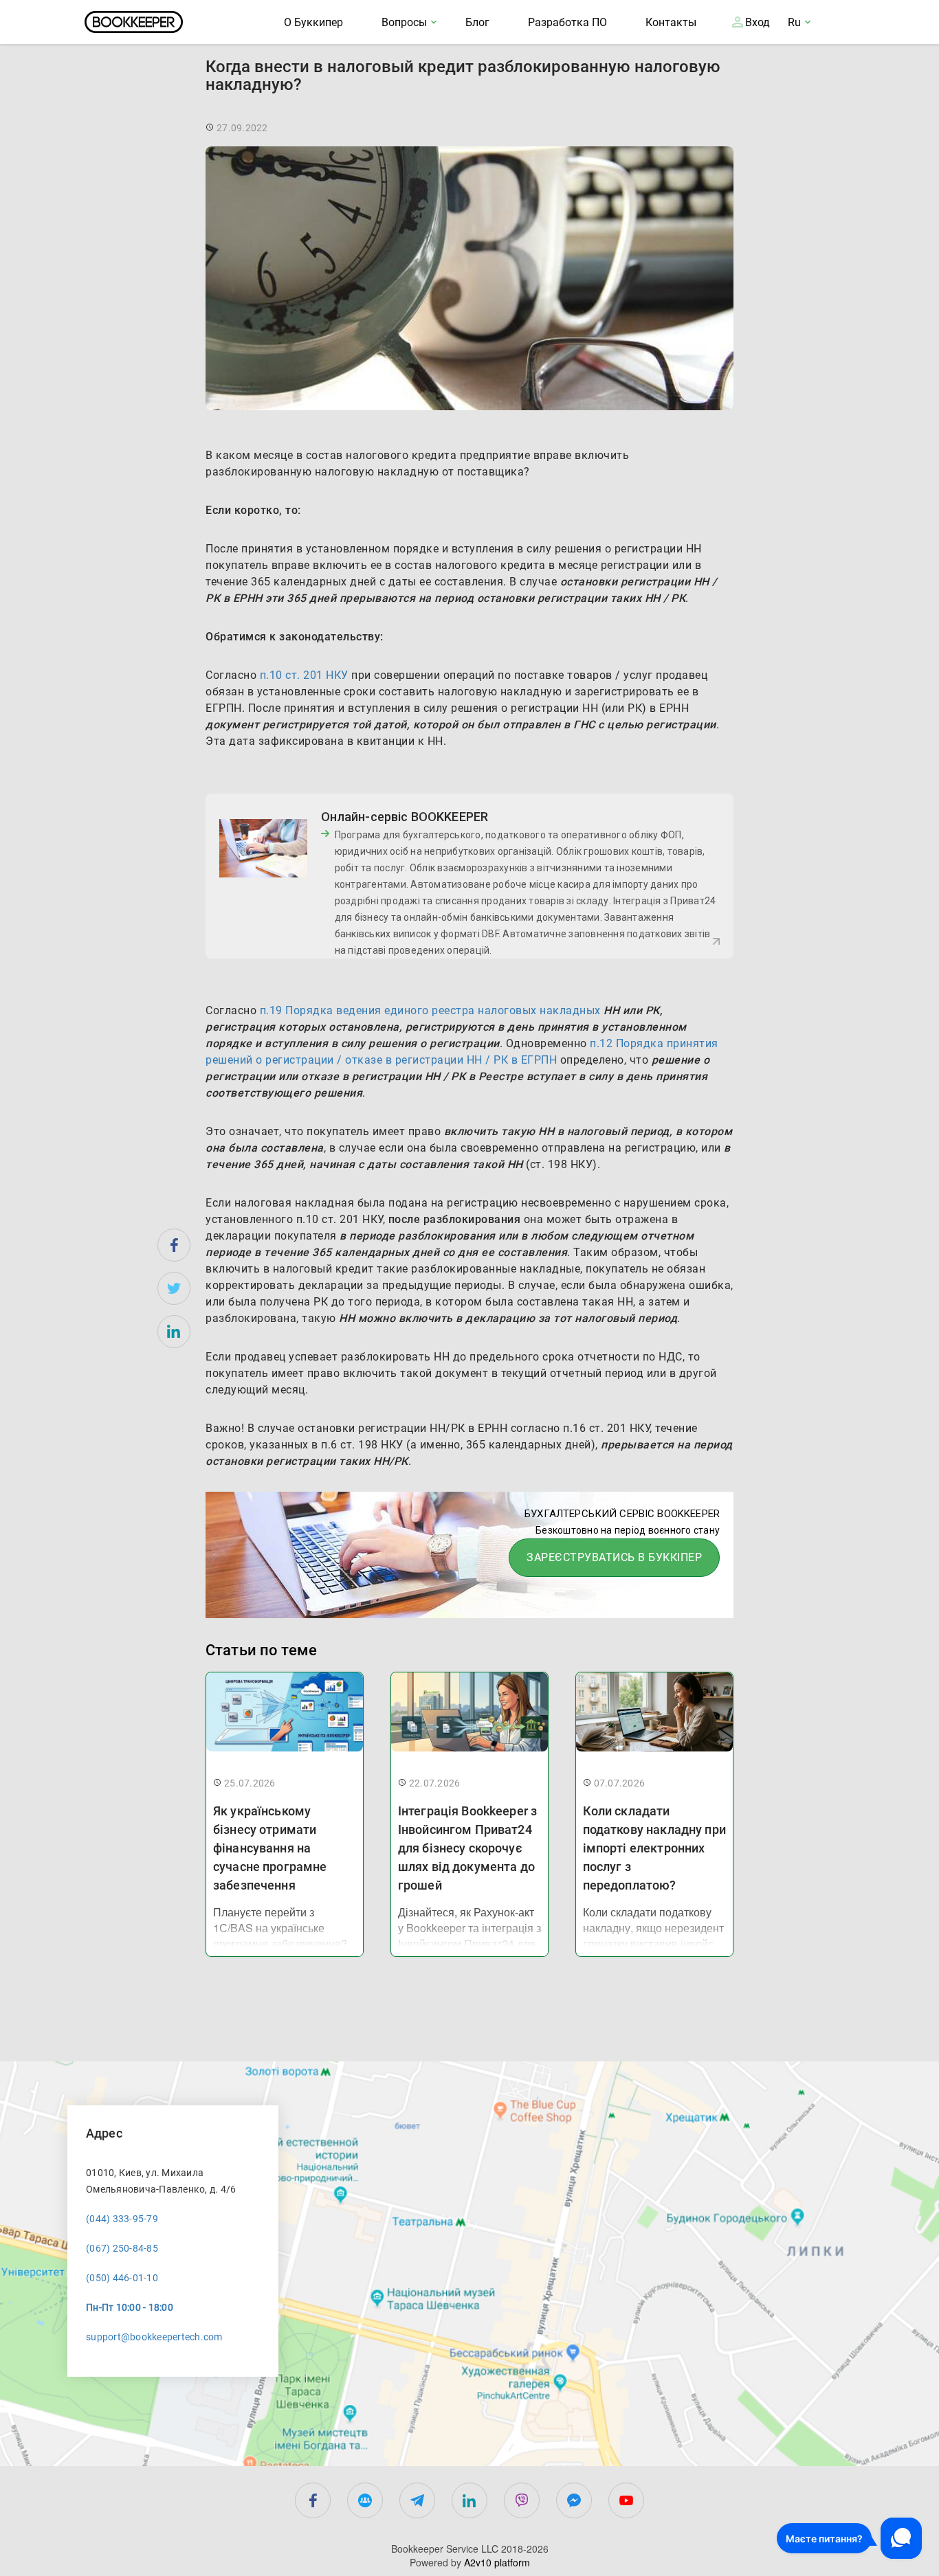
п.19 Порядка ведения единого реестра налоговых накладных (430, 1010)
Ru (794, 22)
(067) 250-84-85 (122, 2248)
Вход (758, 22)
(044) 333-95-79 (122, 2219)
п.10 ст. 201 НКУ (304, 675)
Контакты (671, 22)
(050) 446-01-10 (122, 2278)
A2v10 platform (497, 2562)
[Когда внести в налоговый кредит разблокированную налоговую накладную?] (174, 1245)
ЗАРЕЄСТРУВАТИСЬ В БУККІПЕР (614, 1557)
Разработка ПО (567, 22)
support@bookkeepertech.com (154, 2337)
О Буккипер (313, 22)
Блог (477, 22)
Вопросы (404, 22)
